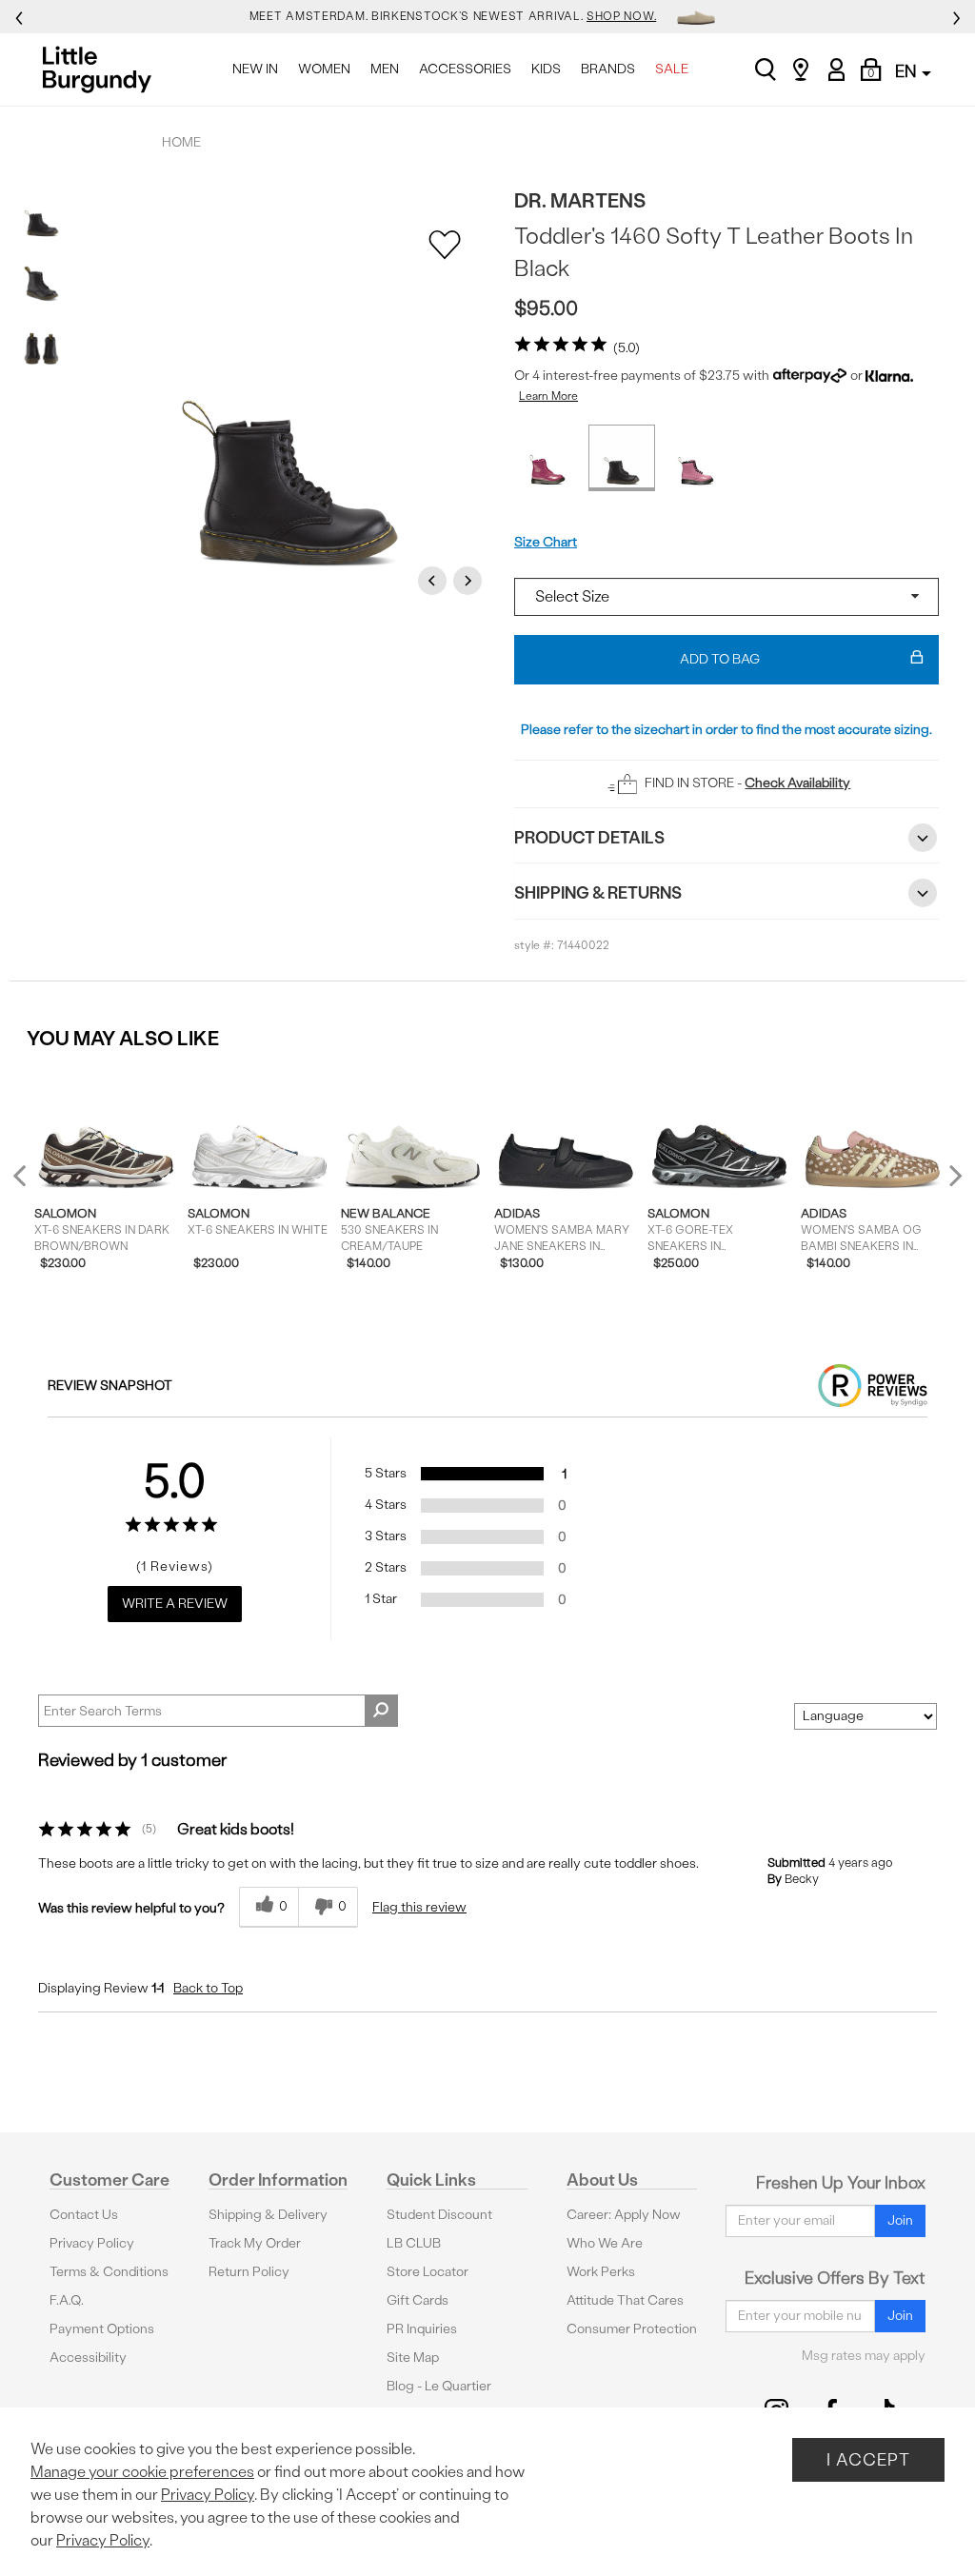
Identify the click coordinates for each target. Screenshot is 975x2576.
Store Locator (428, 2272)
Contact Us (84, 2215)
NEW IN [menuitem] (255, 69)
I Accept (868, 2459)
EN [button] (907, 71)
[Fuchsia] (547, 458)
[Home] (102, 69)
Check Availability (797, 783)
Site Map (413, 2358)
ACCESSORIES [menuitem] (465, 69)
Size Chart (546, 542)
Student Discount (439, 2215)
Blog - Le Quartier (439, 2386)
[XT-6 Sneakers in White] (259, 1129)
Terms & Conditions (109, 2272)
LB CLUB (414, 2243)
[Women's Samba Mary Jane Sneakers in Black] (566, 1129)
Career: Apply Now (624, 2215)
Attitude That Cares (625, 2300)
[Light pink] (696, 458)
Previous (435, 580)
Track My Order (255, 2243)
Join (900, 2220)
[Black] (622, 458)
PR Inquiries (422, 2329)
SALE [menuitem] (672, 69)
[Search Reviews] (381, 1711)
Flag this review (419, 1907)
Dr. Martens (580, 200)
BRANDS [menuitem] (608, 69)
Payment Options (102, 2329)
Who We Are (605, 2243)
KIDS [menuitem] (546, 69)
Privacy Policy (92, 2243)
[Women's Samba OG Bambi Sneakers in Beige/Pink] (873, 1129)
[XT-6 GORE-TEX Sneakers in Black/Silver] (719, 1129)
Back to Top (208, 1988)
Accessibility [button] (88, 2358)
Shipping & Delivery (268, 2215)
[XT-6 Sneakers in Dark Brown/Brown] (106, 1129)
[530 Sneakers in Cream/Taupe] (413, 1129)
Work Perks (601, 2272)
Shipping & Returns (598, 892)
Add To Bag (720, 659)
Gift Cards (418, 2300)
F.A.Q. (67, 2300)
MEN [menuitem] (385, 69)
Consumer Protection (632, 2329)
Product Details (589, 837)
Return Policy (249, 2272)
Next (470, 580)
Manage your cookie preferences (142, 2472)
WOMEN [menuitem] (324, 69)
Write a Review (175, 1604)
